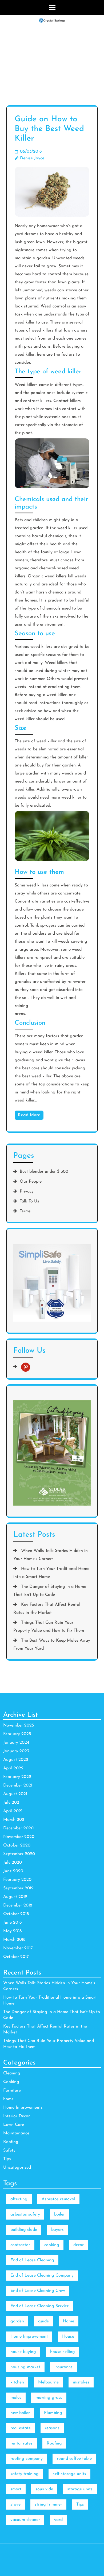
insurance (63, 2367)
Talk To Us (29, 1201)
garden (17, 2321)
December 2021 (18, 1785)
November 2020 (19, 1837)
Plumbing (53, 2413)
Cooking (11, 2082)
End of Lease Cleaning (32, 2260)
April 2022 (13, 1768)
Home (69, 2321)
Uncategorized (17, 2168)
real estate (21, 2428)
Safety (9, 2150)
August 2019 (15, 1897)
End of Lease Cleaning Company (42, 2276)
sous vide (44, 2489)
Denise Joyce (32, 158)
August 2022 (16, 1760)
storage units (80, 2489)
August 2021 (15, 1794)
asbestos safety (25, 2214)
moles (16, 2398)
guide (43, 2321)
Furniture (12, 2090)
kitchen (17, 2382)
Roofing (11, 2142)
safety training (25, 2474)
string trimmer (48, 2504)
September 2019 (18, 1888)
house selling (63, 2352)
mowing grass (49, 2398)
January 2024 (16, 1743)
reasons (52, 2428)
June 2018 (12, 1923)
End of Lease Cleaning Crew (38, 2291)
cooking (52, 2245)
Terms (25, 1211)
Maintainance (16, 2133)
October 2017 (16, 1957)
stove (15, 2504)
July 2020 (13, 1863)
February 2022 (17, 1777)
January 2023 (16, 1751)
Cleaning (12, 2073)
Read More (29, 1115)
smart (16, 2489)
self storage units (69, 2474)
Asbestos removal (58, 2199)
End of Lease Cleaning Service (40, 2306)
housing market (25, 2367)
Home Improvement (29, 2337)
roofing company (27, 2459)
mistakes (81, 2382)
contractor (20, 2245)
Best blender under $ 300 (44, 1172)
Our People (31, 1182)
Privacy (27, 1191)
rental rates (21, 2443)
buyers (57, 2230)
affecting (19, 2199)
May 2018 (12, 1931)
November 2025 (19, 1725)
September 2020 (19, 1854)
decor (79, 2245)
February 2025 (17, 1734)
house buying (23, 2352)
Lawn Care (14, 2125)
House (68, 2337)
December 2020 (18, 1828)
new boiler (20, 2413)
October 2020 (17, 1845)
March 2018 (14, 1940)
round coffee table (74, 2459)
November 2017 (18, 1948)
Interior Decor (17, 2116)
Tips (7, 2159)
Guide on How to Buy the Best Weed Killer (49, 129)
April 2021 (13, 1811)
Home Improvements (23, 2108)
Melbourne (48, 2382)
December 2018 (18, 1905)
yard (58, 2520)
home (8, 2099)
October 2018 (16, 1914)
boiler (59, 2214)
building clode (24, 2230)
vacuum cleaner (25, 2520)
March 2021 (14, 1820)
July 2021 (12, 1803)
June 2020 (13, 1871)
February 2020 (17, 1880)
